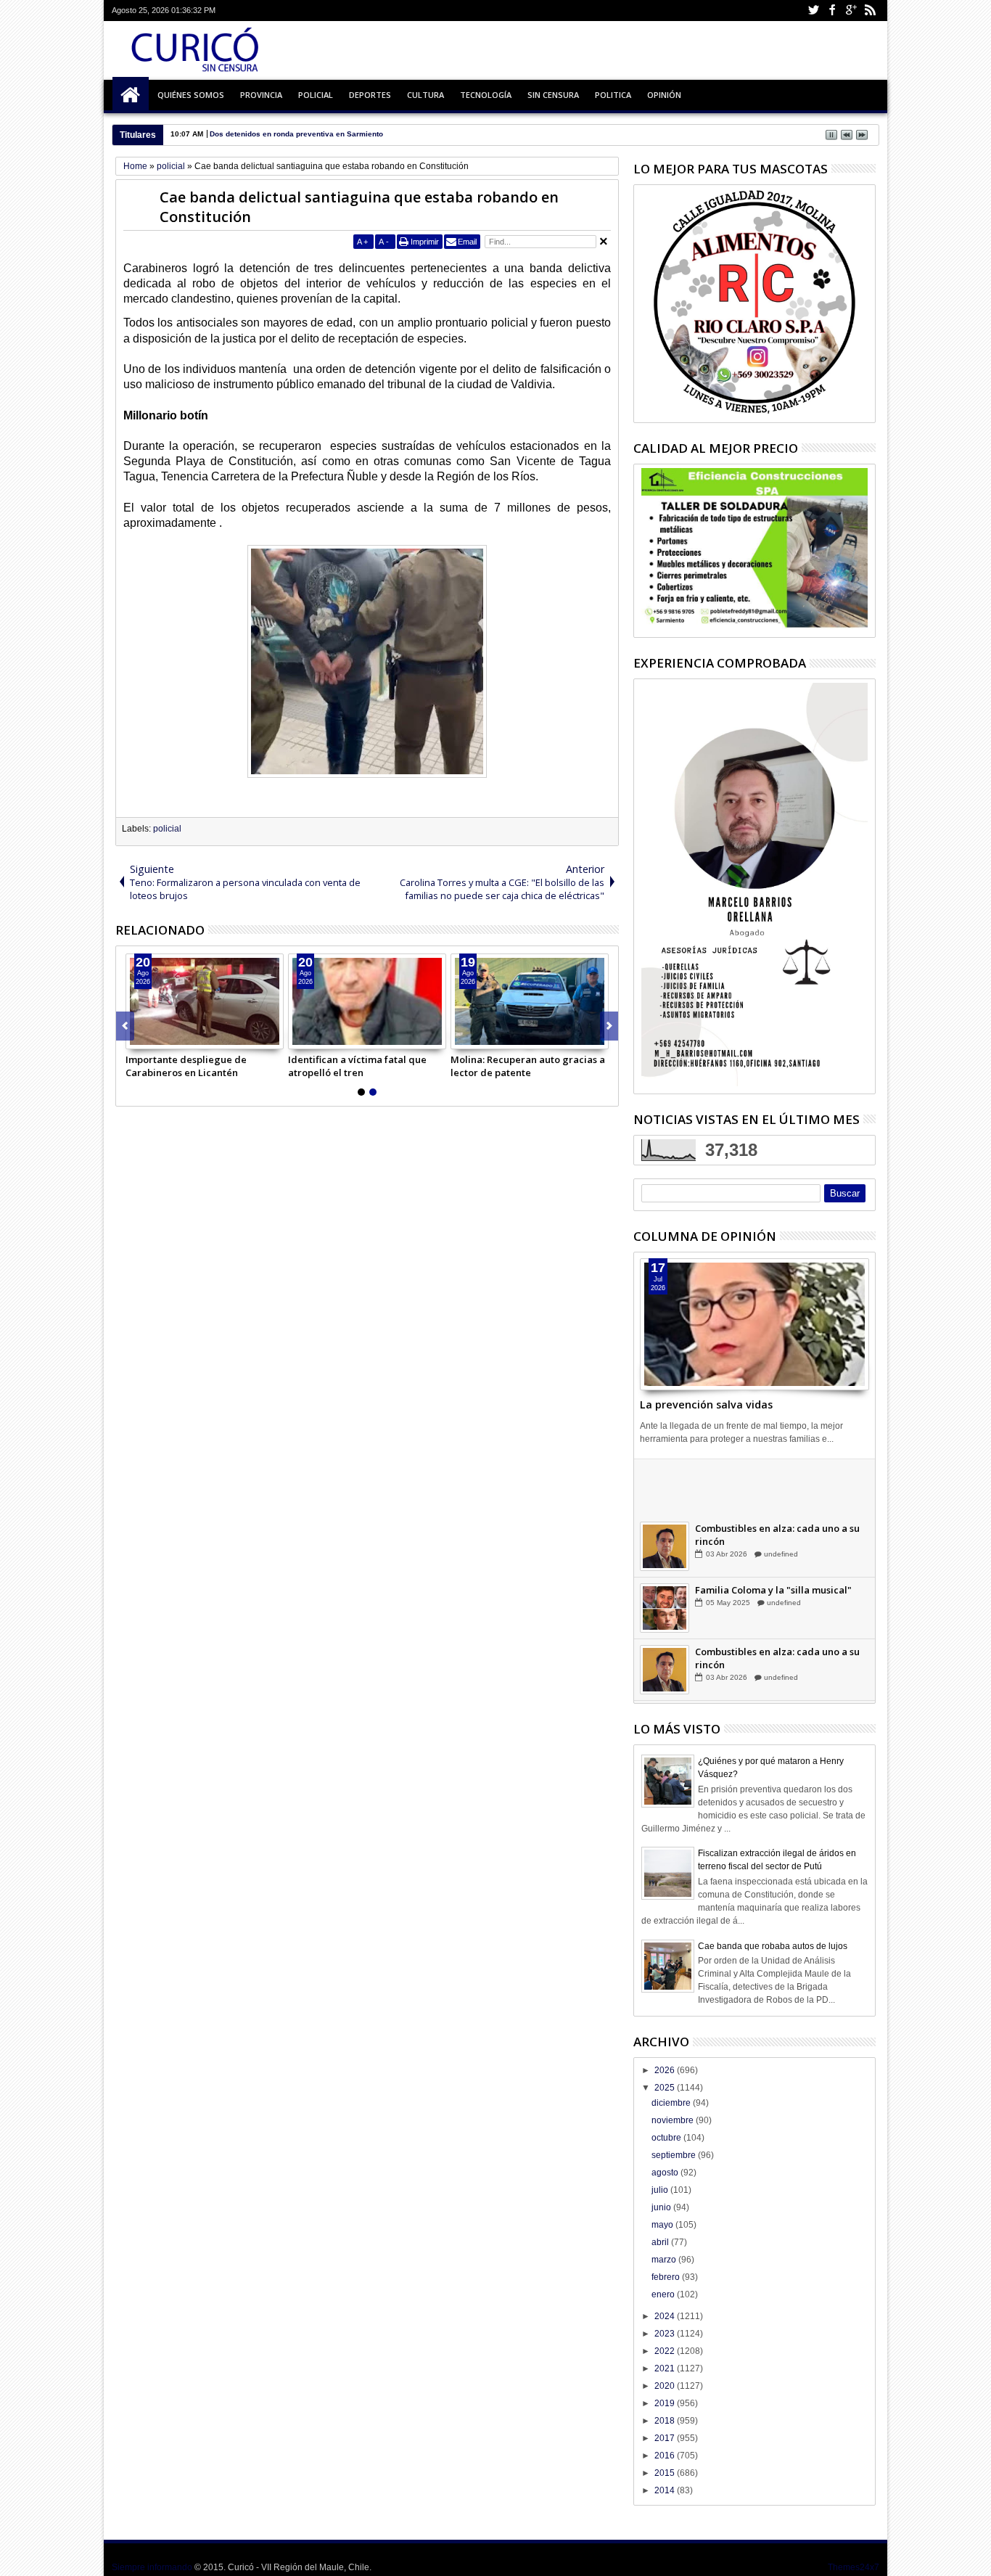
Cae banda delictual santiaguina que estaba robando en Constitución (359, 207)
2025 (666, 2088)
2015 (666, 2473)
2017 (666, 2438)
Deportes (370, 95)
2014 (666, 2490)
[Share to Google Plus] (169, 1038)
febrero (667, 2277)
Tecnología (486, 95)
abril (661, 2242)
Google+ (851, 11)
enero (664, 2294)
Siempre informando (152, 2567)
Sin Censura (553, 95)
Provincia (261, 95)
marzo (665, 2260)
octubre (667, 2138)
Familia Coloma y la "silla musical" (773, 1595)
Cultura (425, 95)
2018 (666, 2421)
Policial (316, 95)
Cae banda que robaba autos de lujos (773, 1946)
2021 (666, 2368)
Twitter (813, 11)
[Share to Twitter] (153, 1038)
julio (661, 2190)
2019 (666, 2403)
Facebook (832, 11)
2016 (666, 2456)
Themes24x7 (854, 2567)
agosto (666, 2173)
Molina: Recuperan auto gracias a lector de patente (528, 1066)
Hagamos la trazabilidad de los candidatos (768, 1478)
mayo (663, 2225)
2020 (666, 2386)
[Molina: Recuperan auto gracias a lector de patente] (530, 1001)
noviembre (674, 2120)
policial (167, 829)
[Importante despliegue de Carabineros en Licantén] (205, 1001)
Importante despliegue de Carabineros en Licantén (186, 1066)
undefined (780, 1497)
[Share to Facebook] (137, 1038)
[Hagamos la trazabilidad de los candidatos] (665, 1490)
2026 (666, 2070)
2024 (666, 2316)
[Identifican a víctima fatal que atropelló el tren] (367, 1001)
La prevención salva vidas (706, 1404)
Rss (870, 11)
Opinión (664, 95)
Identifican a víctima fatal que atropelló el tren (357, 1066)
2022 (666, 2351)
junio (662, 2207)
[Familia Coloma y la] (665, 1613)
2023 (666, 2334)
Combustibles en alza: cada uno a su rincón (777, 1540)
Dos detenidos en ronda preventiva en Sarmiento (296, 134)
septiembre (675, 2155)
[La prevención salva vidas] (754, 1324)
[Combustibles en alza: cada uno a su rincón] (665, 1551)
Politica (613, 95)
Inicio (131, 95)
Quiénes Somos (191, 95)
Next (125, 1026)
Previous (609, 1026)
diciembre (672, 2103)
